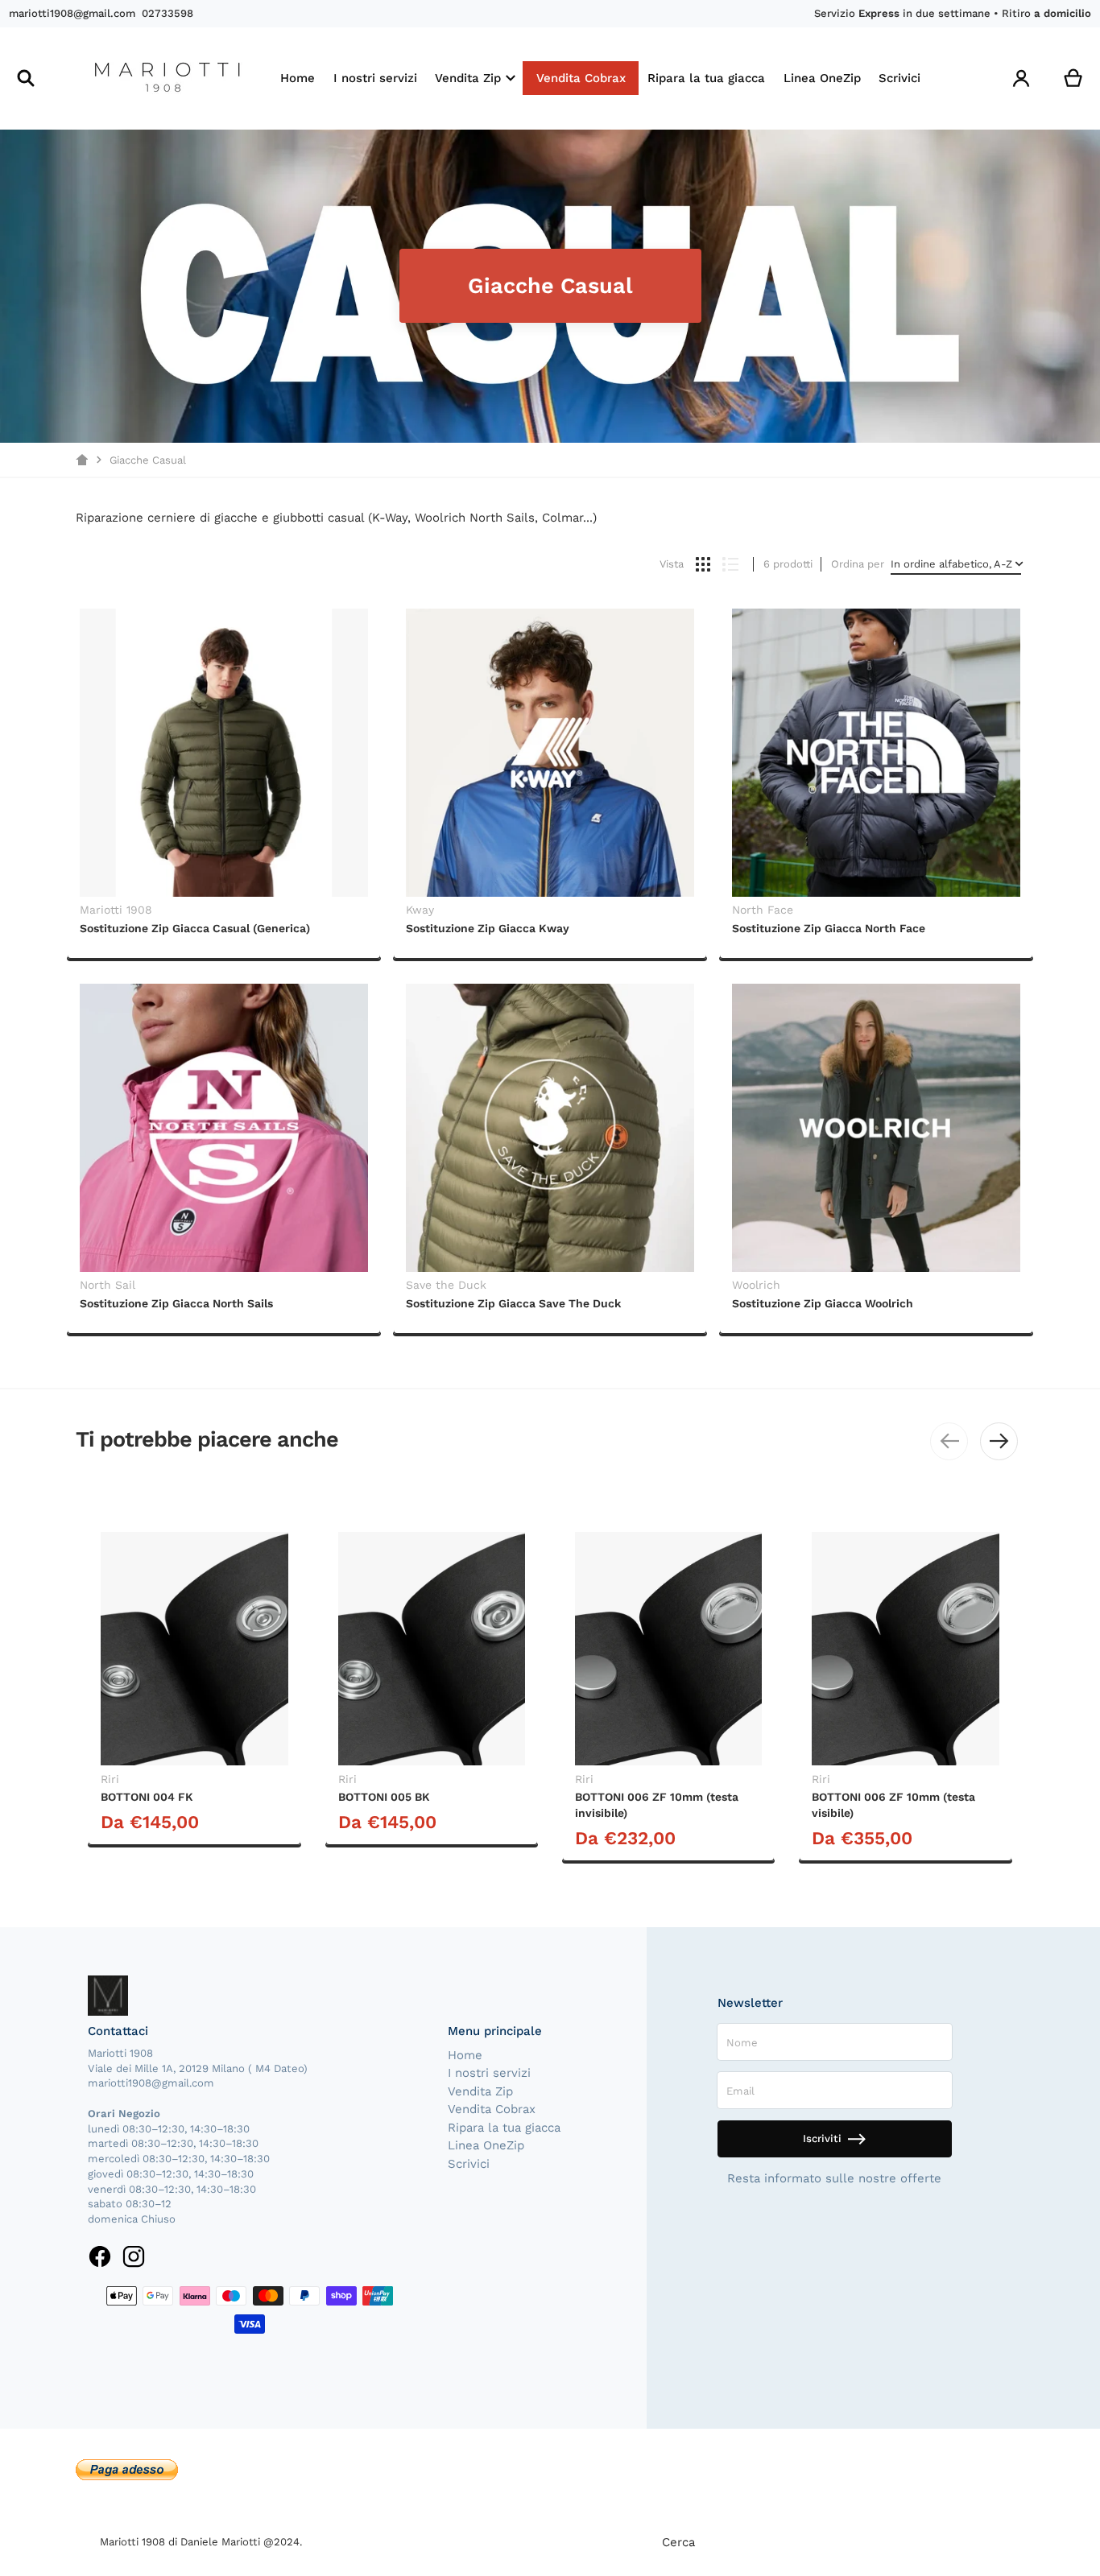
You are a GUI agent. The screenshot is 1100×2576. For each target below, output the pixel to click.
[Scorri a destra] (999, 1441)
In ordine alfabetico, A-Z (951, 564)
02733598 (167, 13)
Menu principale (495, 2031)
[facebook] (100, 2256)
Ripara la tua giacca (504, 2128)
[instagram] (133, 2256)
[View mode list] (730, 564)
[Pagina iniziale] (82, 460)
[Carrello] (1073, 78)
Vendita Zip (480, 2091)
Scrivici (469, 2164)
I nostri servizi (489, 2073)
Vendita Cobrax (492, 2109)
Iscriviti (822, 2138)
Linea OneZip (486, 2145)
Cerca (678, 2542)
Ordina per (858, 564)
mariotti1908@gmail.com (72, 13)
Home (465, 2055)
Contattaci (118, 2031)
